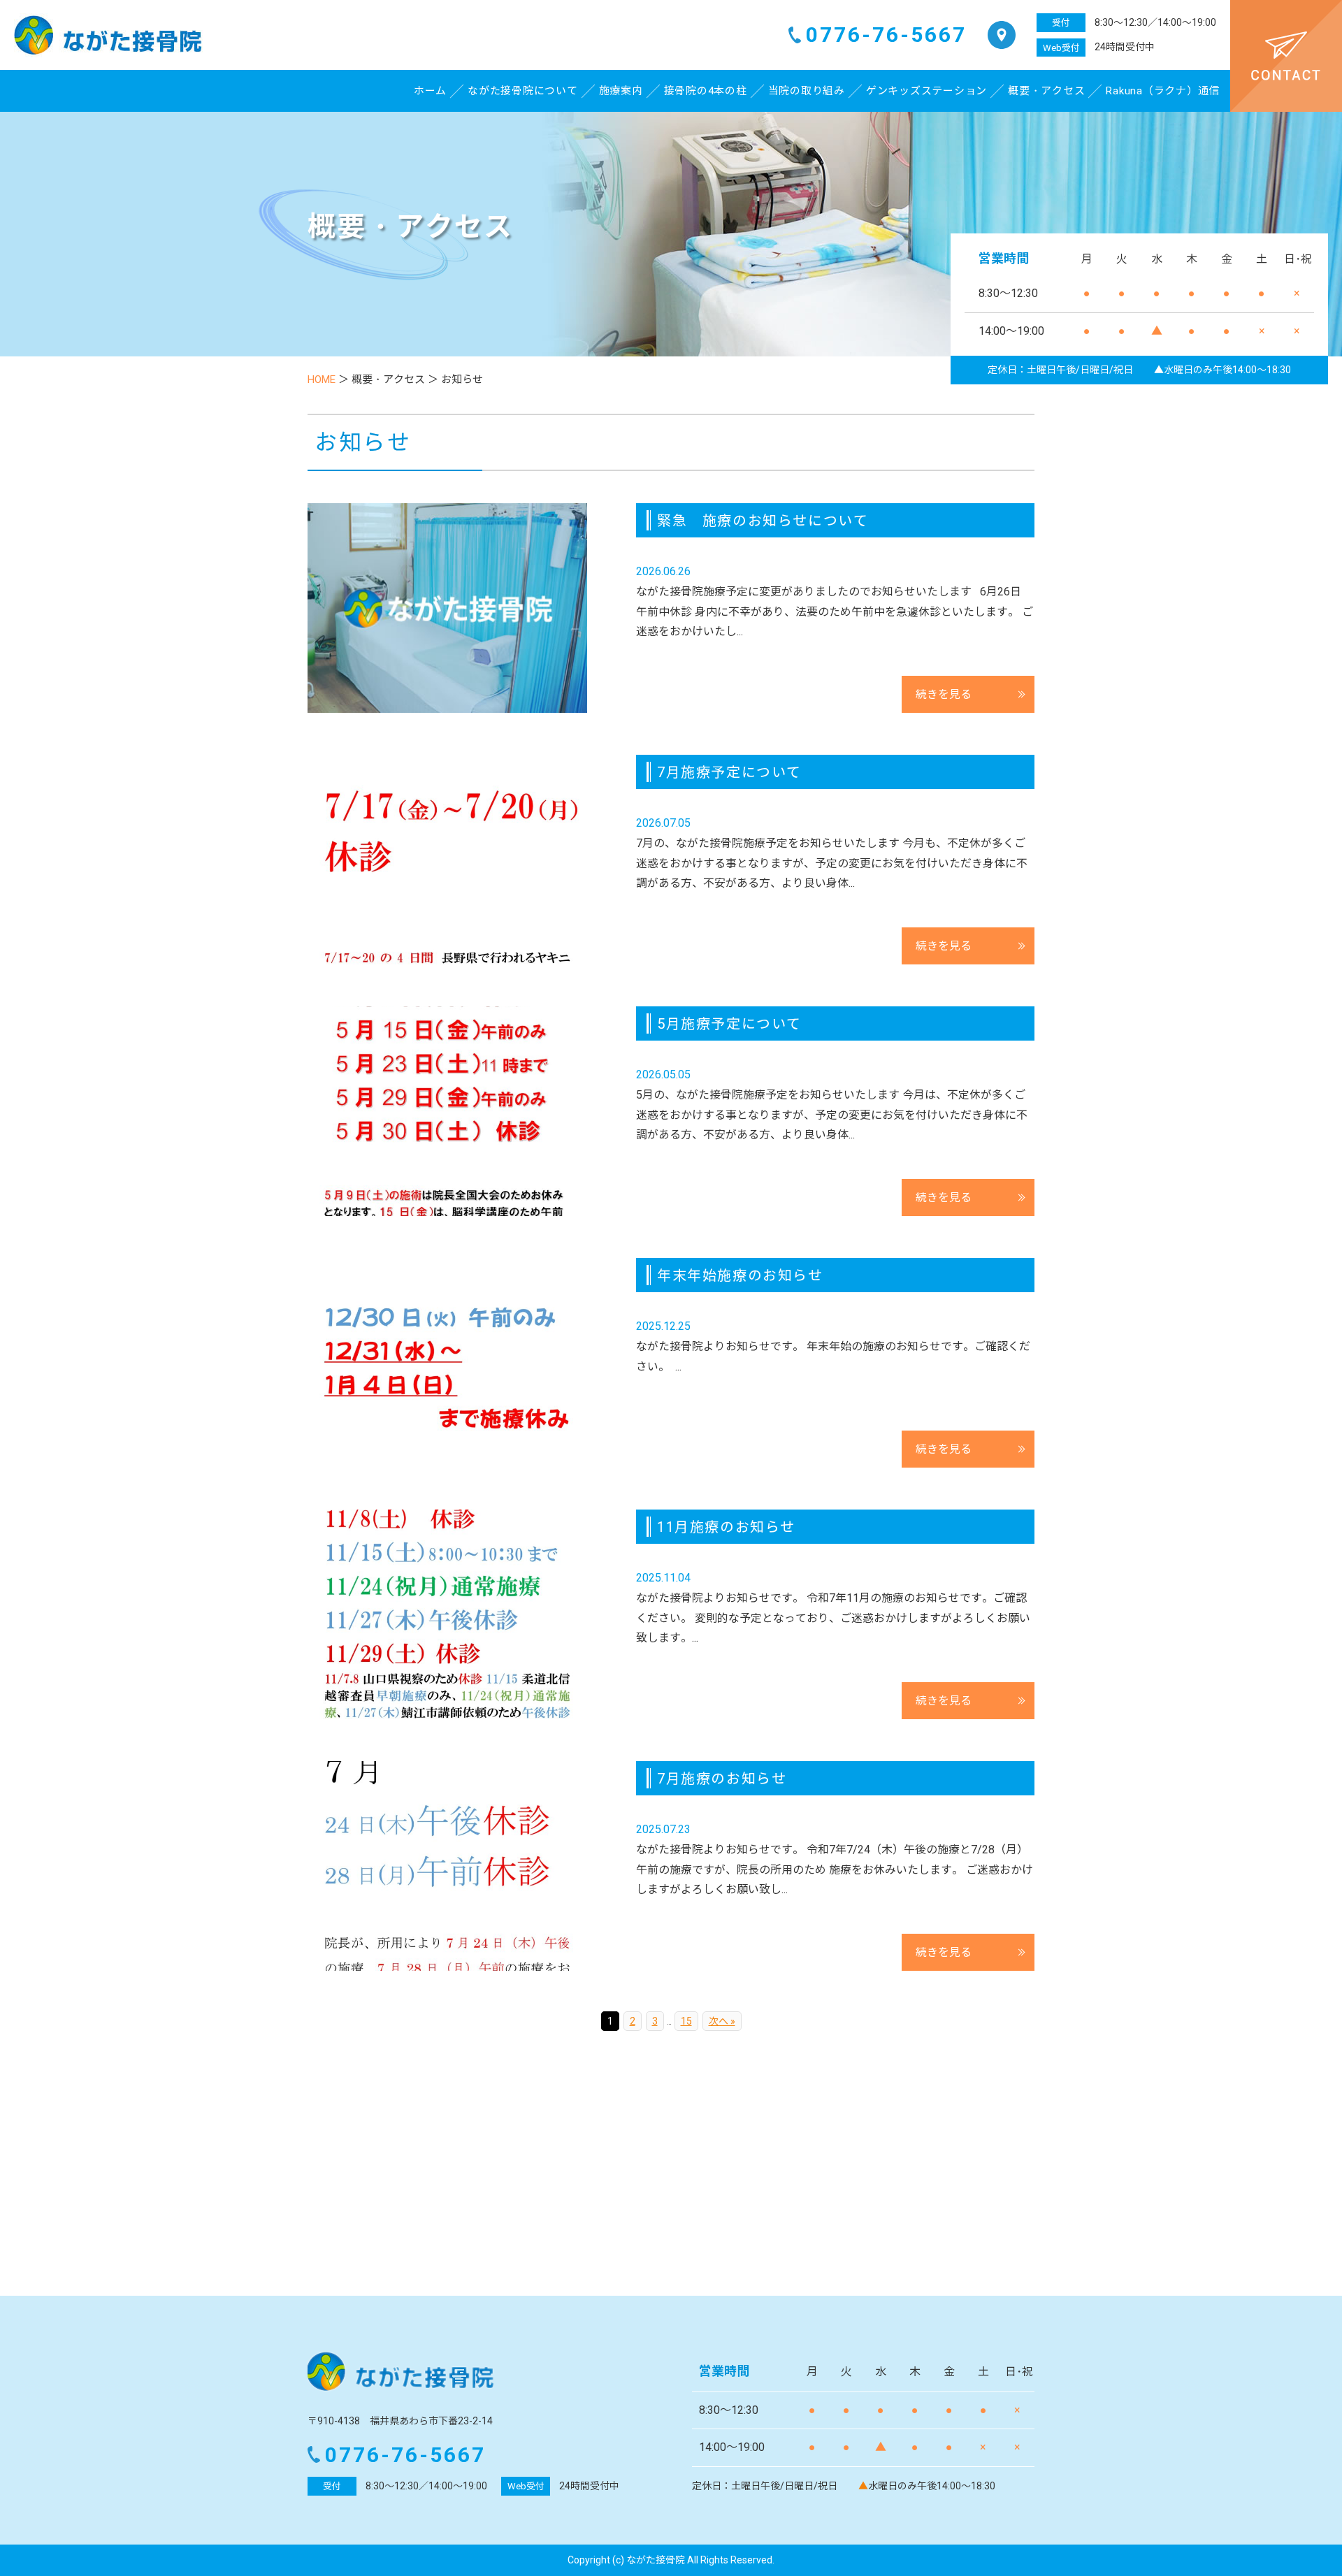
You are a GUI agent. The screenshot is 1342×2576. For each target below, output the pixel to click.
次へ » (722, 2021)
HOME (322, 379)
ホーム (430, 91)
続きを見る (944, 694)
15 (686, 2021)
